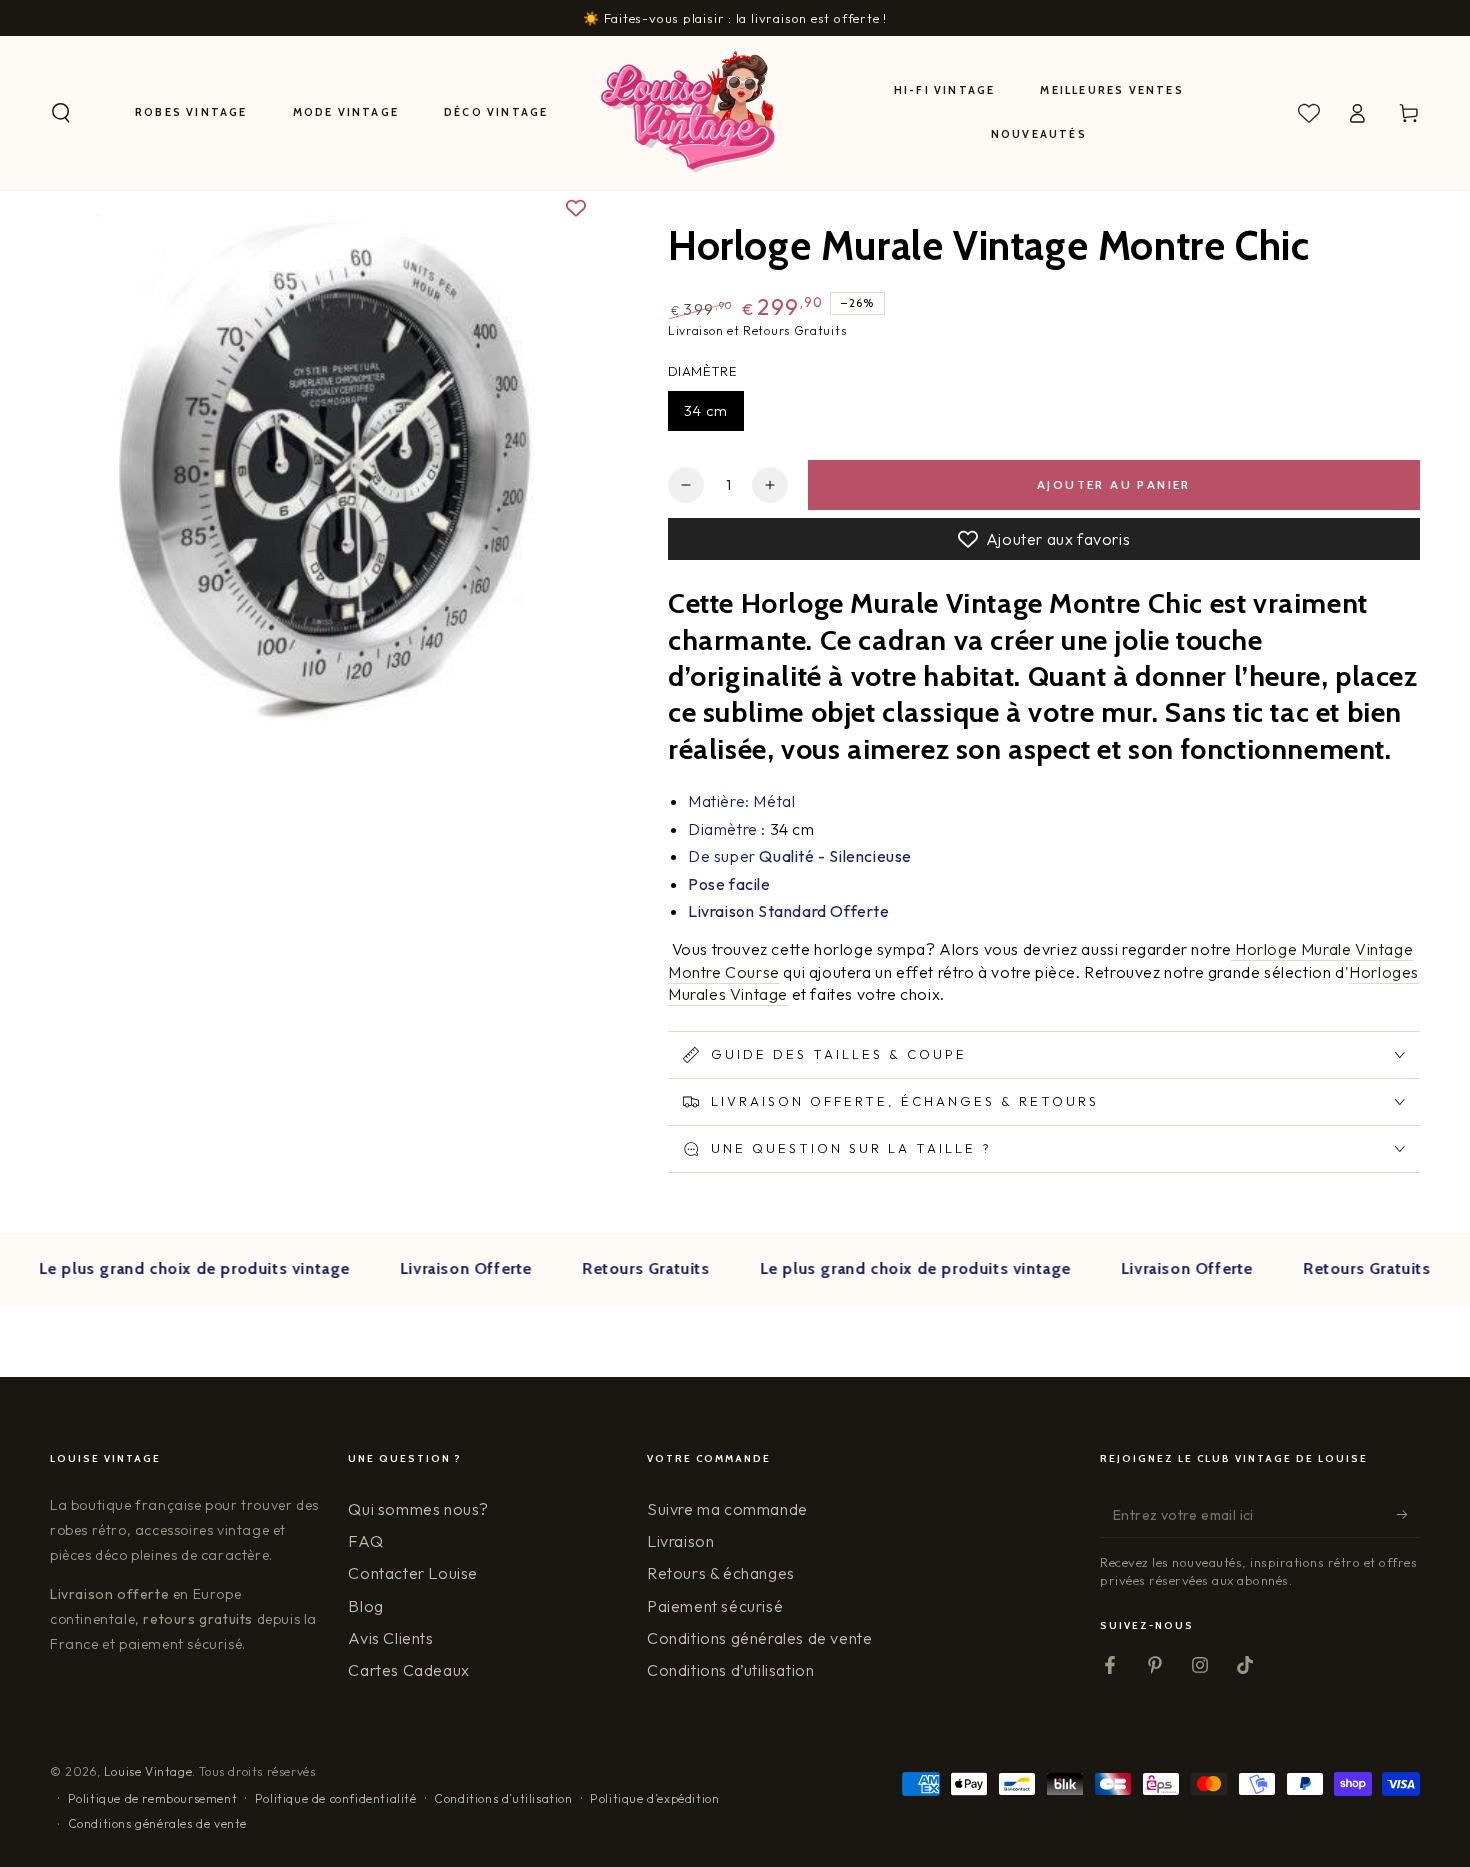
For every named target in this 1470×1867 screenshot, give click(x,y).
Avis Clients (390, 1638)
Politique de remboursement (153, 1798)
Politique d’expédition (654, 1798)
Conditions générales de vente (759, 1638)
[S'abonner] (1408, 1515)
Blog (365, 1606)
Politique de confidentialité (336, 1798)
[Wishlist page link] (1309, 113)
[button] (61, 113)
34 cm (706, 411)
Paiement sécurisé (715, 1606)
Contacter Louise (413, 1573)
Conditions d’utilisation (730, 1670)
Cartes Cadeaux (408, 1670)
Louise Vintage (148, 1771)
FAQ (365, 1541)
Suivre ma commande (727, 1509)
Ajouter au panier (1114, 484)
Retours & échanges (721, 1573)
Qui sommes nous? (418, 1509)
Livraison (680, 1541)
